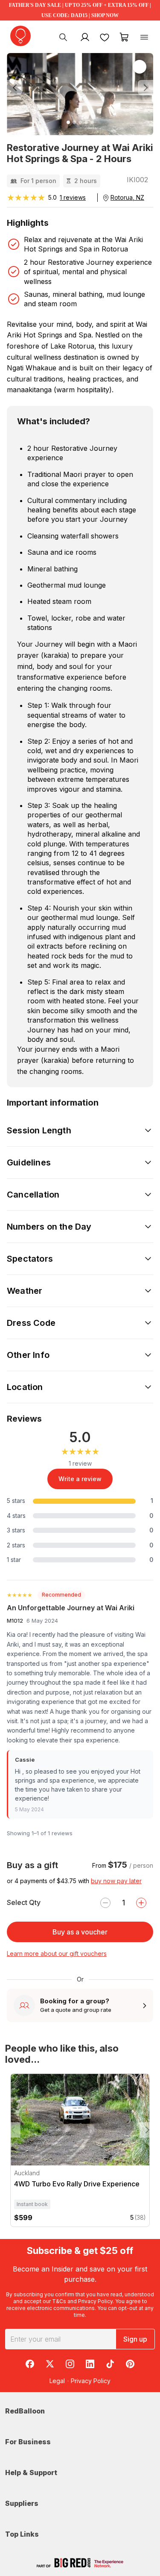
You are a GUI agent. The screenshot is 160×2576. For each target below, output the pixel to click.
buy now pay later (116, 1881)
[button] (18, 88)
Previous (13, 2130)
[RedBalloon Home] (20, 36)
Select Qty (24, 1902)
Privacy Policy (95, 2301)
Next (147, 2130)
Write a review (80, 1479)
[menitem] (105, 37)
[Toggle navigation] (144, 37)
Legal (57, 2381)
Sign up (135, 2339)
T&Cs (59, 2301)
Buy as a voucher (80, 1932)
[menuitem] (63, 37)
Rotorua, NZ (127, 197)
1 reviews (73, 197)
